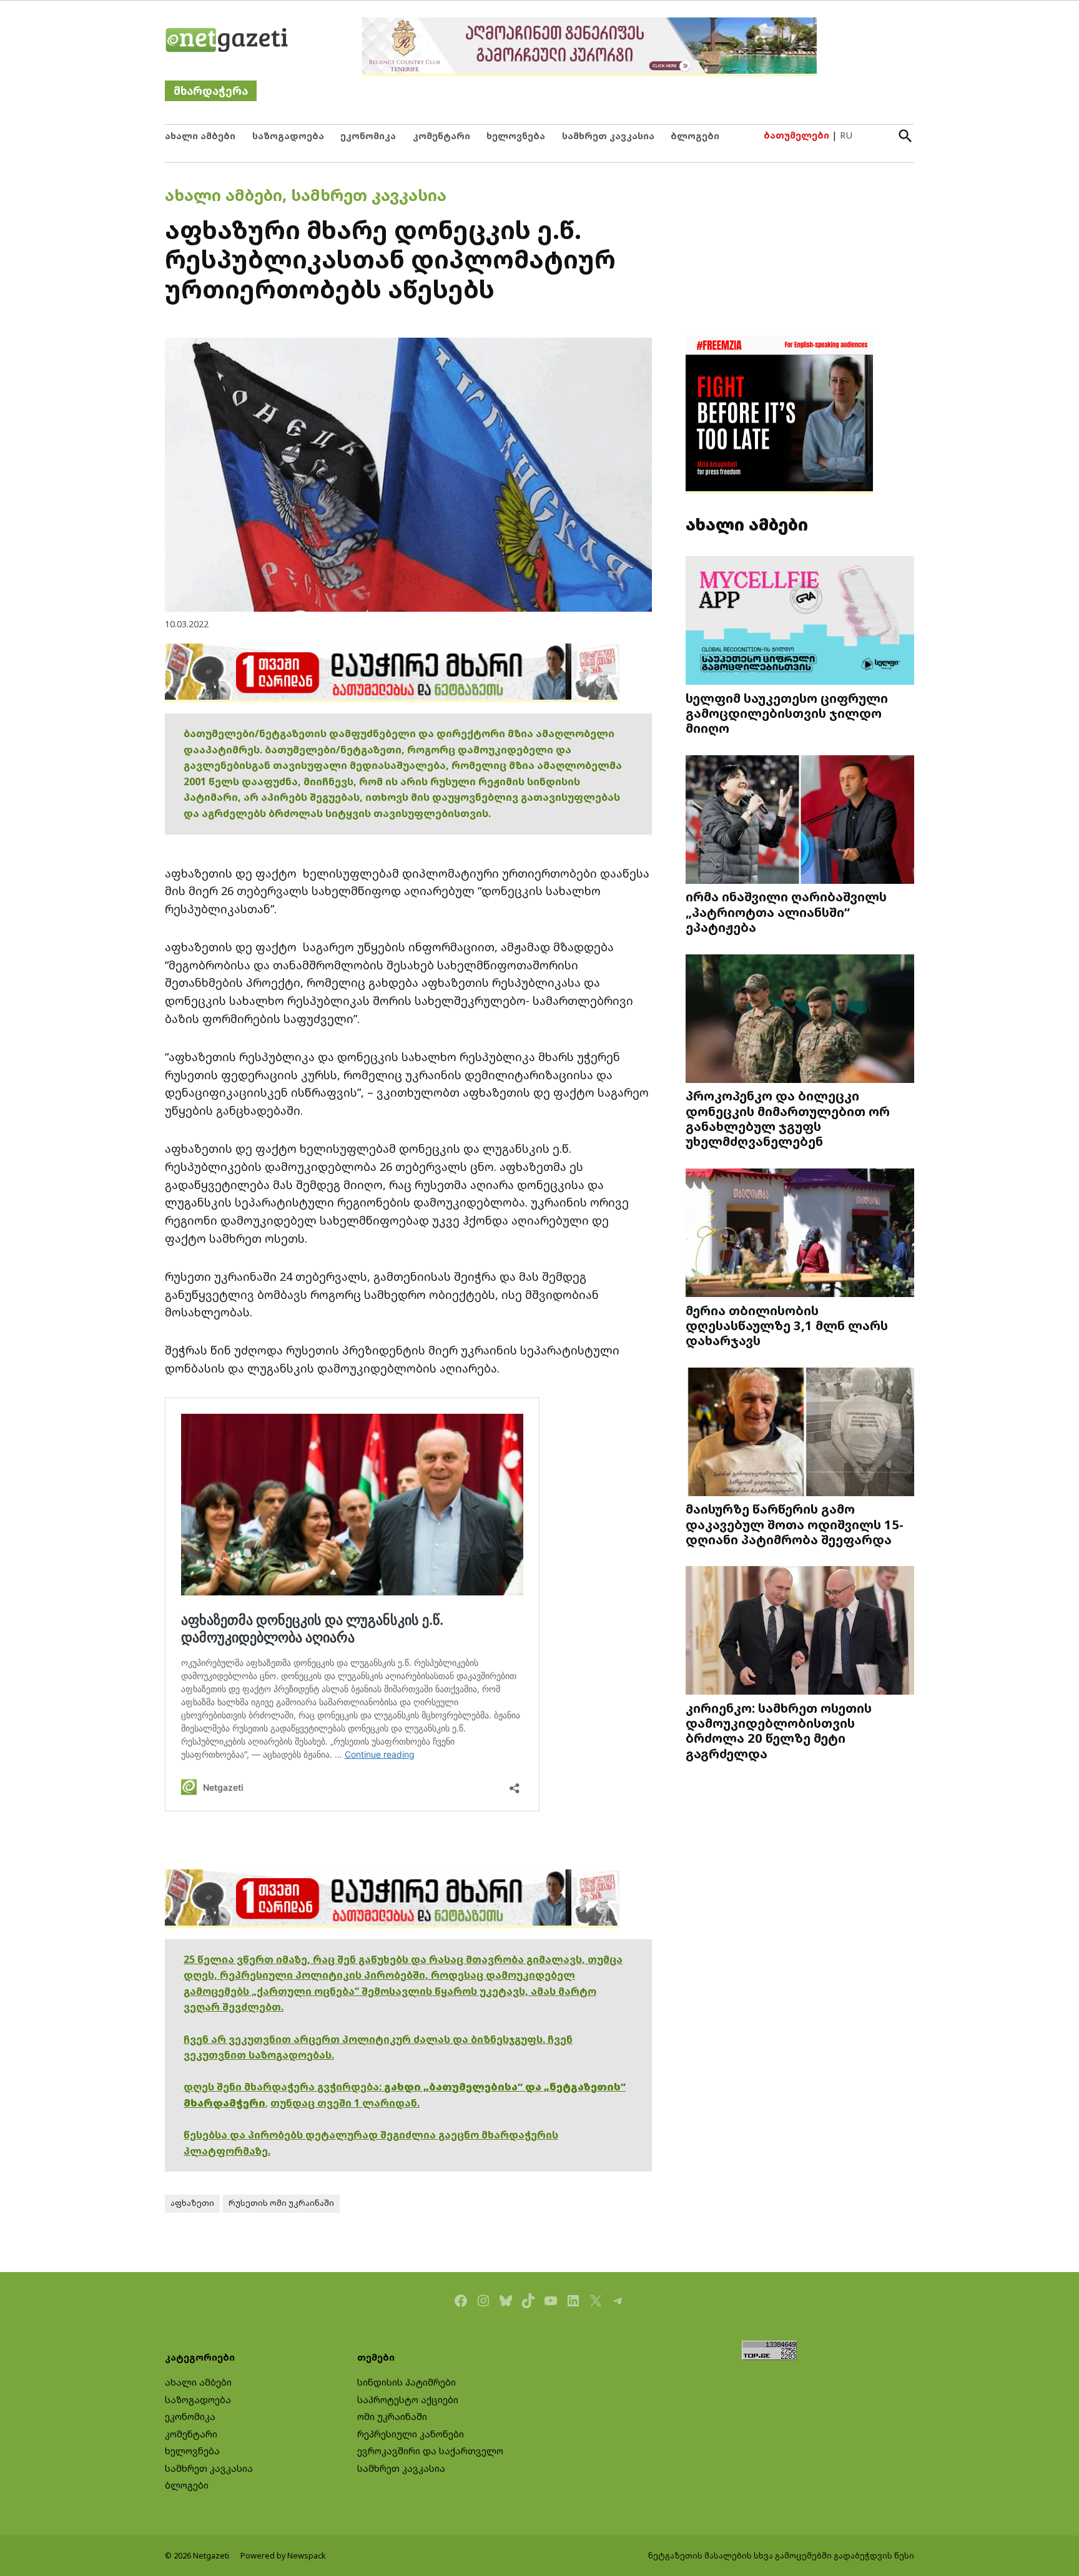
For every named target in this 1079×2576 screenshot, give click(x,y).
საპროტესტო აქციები (408, 2400)
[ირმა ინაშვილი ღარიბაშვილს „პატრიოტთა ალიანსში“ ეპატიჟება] (800, 820)
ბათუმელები (796, 135)
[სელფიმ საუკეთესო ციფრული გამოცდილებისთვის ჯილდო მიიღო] (800, 621)
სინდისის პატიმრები (406, 2382)
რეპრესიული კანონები (411, 2434)
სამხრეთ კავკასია (608, 136)
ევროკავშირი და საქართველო (430, 2451)
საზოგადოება (288, 136)
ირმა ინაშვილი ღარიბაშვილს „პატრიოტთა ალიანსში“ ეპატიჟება (786, 911)
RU (846, 135)
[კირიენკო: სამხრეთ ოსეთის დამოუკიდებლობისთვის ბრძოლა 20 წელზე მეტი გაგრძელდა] (800, 1632)
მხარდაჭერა (211, 91)
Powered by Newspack (283, 2556)
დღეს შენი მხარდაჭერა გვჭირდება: (284, 2087)
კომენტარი (441, 136)
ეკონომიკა (368, 136)
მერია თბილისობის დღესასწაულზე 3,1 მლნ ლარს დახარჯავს (787, 1325)
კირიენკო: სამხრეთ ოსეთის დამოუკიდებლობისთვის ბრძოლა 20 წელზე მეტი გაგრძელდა (779, 1731)
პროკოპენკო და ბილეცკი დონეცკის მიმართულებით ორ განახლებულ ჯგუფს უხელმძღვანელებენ (788, 1118)
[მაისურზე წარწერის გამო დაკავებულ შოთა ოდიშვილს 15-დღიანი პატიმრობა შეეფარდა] (800, 1433)
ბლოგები (695, 136)
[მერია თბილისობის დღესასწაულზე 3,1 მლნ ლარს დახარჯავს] (800, 1234)
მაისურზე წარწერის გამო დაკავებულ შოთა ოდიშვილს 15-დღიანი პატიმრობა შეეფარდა (795, 1524)
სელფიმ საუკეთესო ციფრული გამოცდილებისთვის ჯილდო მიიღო (787, 713)
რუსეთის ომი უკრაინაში (281, 2203)
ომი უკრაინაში (392, 2417)
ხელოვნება (516, 136)
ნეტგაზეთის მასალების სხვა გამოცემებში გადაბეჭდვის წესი (781, 2556)
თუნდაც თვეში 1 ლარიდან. (345, 2103)
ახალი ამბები (200, 136)
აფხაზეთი (192, 2203)
